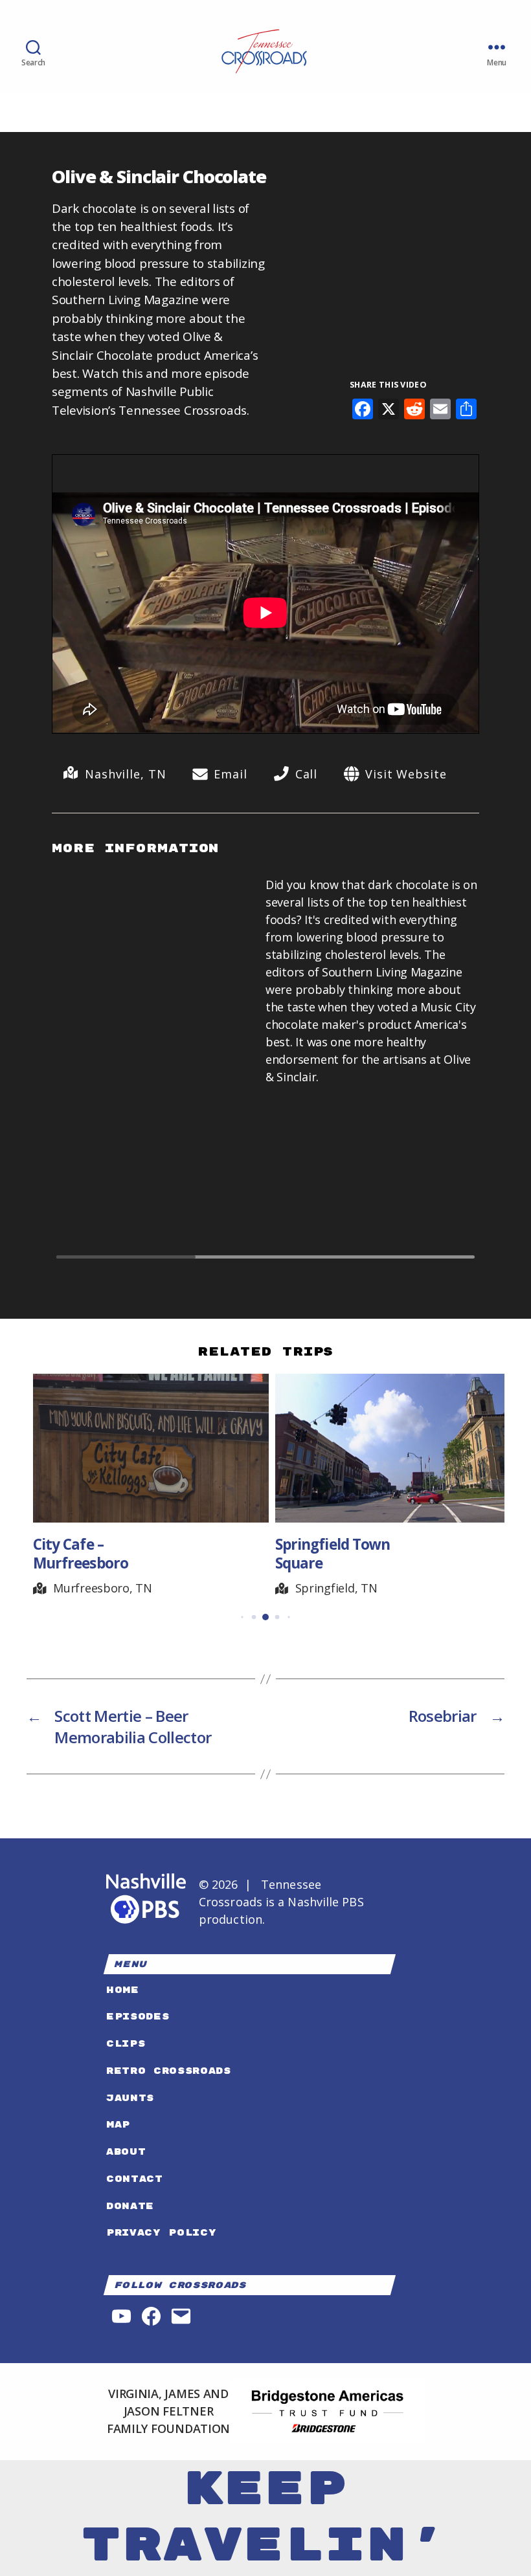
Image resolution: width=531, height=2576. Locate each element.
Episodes (138, 2017)
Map (118, 2125)
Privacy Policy (161, 2233)
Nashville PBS (325, 1902)
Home (123, 1990)
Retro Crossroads (169, 2071)
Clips (126, 2044)
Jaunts (130, 2098)
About (126, 2152)
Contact (135, 2179)
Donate (130, 2206)
